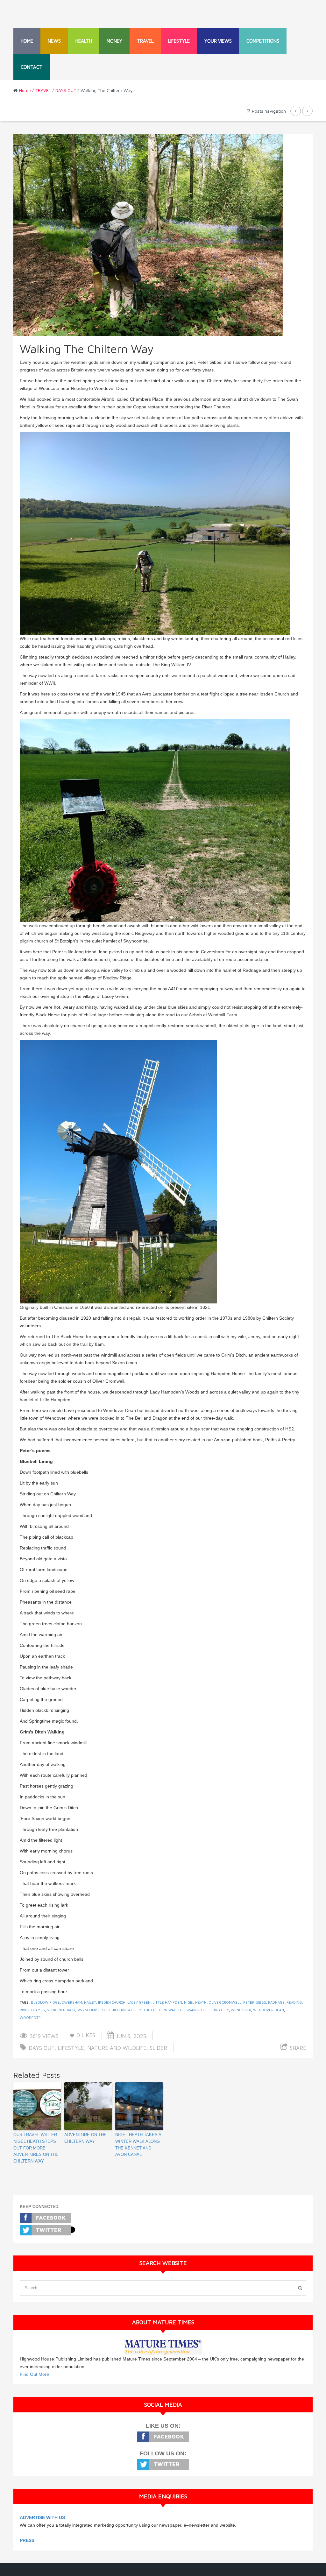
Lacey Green (139, 2002)
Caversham (72, 2002)
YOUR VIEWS (218, 41)
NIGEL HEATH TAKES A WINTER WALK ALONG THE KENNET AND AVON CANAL (138, 2145)
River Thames (32, 2010)
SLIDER (158, 2048)
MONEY (114, 41)
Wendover (241, 2010)
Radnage (276, 2002)
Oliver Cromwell (225, 2002)
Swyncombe (88, 2010)
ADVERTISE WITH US (42, 2517)
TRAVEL (145, 41)
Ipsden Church (112, 2002)
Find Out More (34, 2374)
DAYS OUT (66, 90)
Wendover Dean (269, 2010)
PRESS (27, 2540)
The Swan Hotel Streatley (203, 2010)
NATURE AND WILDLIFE (117, 2048)
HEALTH (84, 41)
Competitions (263, 41)
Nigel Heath (195, 2002)
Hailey (90, 2002)
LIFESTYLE (179, 41)
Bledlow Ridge (45, 2002)
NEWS (54, 41)
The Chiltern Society (121, 2010)
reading (294, 2002)
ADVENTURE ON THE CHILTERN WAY (85, 2138)
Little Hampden (167, 2002)
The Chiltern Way (159, 2010)
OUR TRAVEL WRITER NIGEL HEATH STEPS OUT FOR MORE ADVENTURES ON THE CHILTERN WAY (36, 2148)
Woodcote (30, 2018)
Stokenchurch (61, 2010)
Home (27, 41)
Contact (32, 67)
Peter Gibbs (255, 2002)
